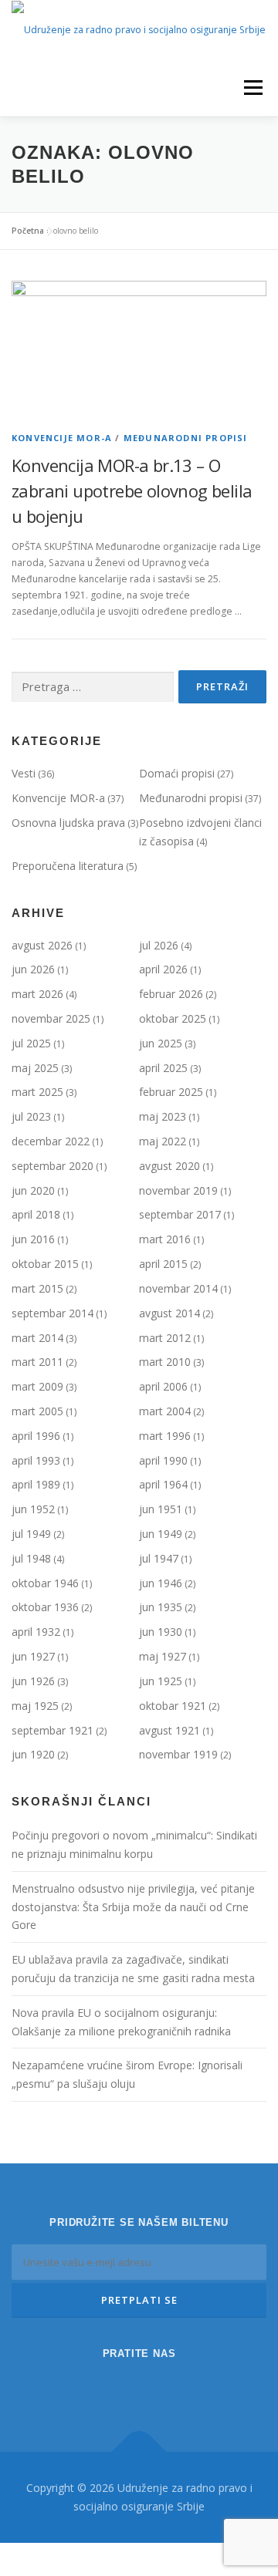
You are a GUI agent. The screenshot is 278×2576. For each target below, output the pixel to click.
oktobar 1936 (45, 1607)
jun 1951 (161, 1509)
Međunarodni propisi (186, 438)
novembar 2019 (178, 1190)
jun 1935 (161, 1607)
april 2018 (36, 1214)
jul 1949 (31, 1534)
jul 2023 (31, 1116)
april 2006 (163, 1386)
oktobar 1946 (45, 1583)
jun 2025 (161, 1043)
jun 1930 (161, 1632)
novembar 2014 (178, 1288)
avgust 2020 (170, 1166)
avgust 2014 (170, 1313)
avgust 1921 (170, 1730)
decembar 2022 (51, 1141)
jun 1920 (33, 1754)
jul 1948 (31, 1558)
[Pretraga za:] (93, 688)
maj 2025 (35, 1068)
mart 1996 (165, 1436)
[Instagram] (117, 2386)
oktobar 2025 (173, 1018)
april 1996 (36, 1436)
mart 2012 (165, 1338)
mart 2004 (165, 1411)
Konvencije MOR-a (62, 438)
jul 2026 (159, 945)
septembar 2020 (53, 1166)
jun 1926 (33, 1681)
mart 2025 (37, 1092)
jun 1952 (33, 1509)
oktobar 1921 (173, 1706)
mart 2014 (37, 1338)
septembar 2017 (180, 1214)
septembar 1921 (53, 1730)
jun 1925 (161, 1681)
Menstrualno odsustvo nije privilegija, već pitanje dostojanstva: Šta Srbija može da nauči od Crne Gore (133, 1907)
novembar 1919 (178, 1754)
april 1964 (163, 1484)
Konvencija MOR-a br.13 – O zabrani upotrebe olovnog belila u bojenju (132, 491)
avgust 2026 (42, 945)
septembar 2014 (53, 1313)
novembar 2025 (51, 1018)
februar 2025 (171, 1092)
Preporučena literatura (68, 866)
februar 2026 (171, 994)
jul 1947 (159, 1558)
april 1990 (163, 1460)
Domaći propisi (177, 773)
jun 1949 (161, 1534)
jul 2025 (31, 1043)
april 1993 (36, 1460)
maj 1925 (35, 1706)
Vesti (24, 773)
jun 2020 (33, 1190)
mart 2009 (37, 1386)
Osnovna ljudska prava (68, 823)
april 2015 (163, 1264)
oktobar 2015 (45, 1264)
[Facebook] (161, 2386)
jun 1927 (33, 1656)
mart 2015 (37, 1288)
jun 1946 (161, 1583)
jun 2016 (33, 1239)
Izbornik (253, 88)
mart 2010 (165, 1362)
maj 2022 (163, 1141)
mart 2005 (37, 1411)
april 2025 (163, 1068)
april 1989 (36, 1484)
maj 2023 (163, 1116)
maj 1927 (163, 1656)
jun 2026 (33, 969)
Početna (28, 231)
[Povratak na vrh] (139, 2452)
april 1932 (36, 1632)
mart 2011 (37, 1362)
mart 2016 (165, 1239)
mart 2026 (37, 994)
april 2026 (163, 969)
